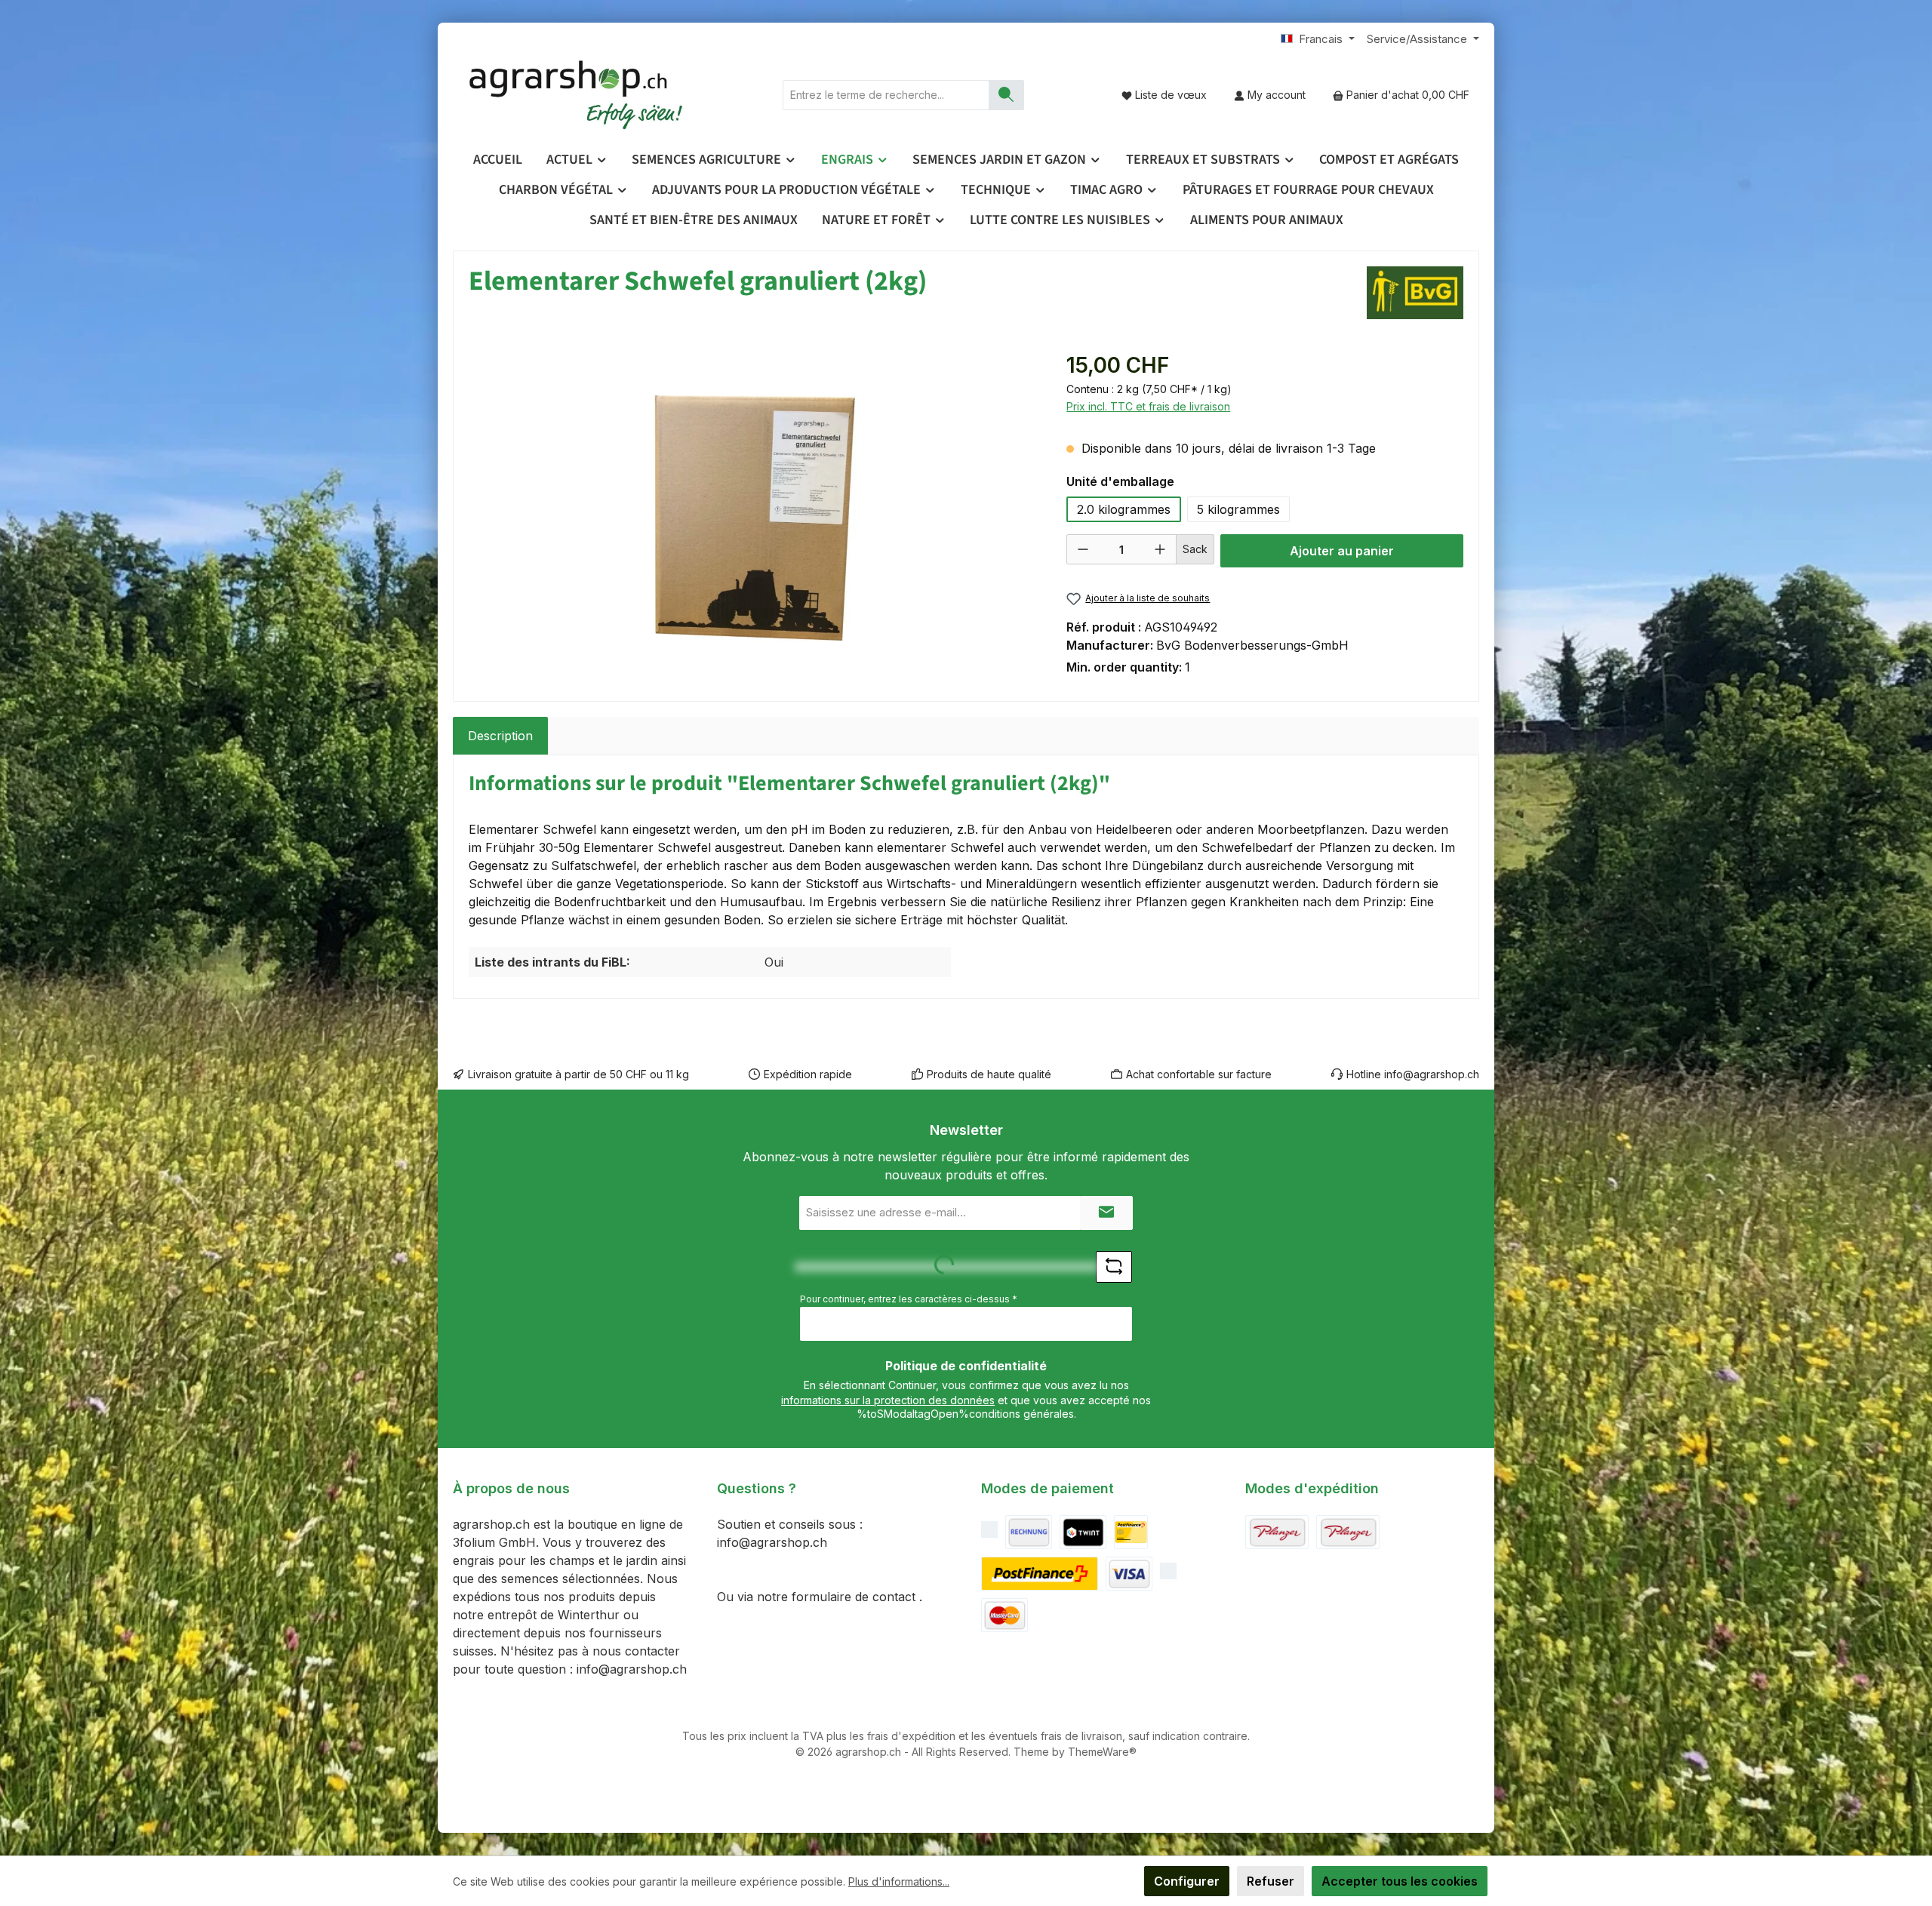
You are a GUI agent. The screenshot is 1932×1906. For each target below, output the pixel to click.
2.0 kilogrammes (1124, 509)
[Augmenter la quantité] (1160, 549)
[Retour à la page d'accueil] (577, 95)
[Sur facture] (1029, 1532)
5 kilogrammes (1238, 509)
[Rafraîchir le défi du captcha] (1114, 1267)
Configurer (1187, 1881)
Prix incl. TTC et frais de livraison (1148, 406)
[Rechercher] (1006, 95)
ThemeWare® (1102, 1752)
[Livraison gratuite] (1277, 1532)
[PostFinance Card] (1131, 1532)
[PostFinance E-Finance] (1040, 1574)
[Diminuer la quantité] (1083, 549)
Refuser (1271, 1881)
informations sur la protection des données (888, 1400)
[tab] (500, 736)
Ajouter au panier (1342, 551)
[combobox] (886, 95)
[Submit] (1106, 1213)
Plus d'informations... (899, 1881)
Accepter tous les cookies (1400, 1881)
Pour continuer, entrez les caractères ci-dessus (909, 1299)
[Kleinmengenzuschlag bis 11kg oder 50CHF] (1348, 1532)
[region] (752, 512)
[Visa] (1129, 1574)
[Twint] (1083, 1532)
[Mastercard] (1004, 1615)
